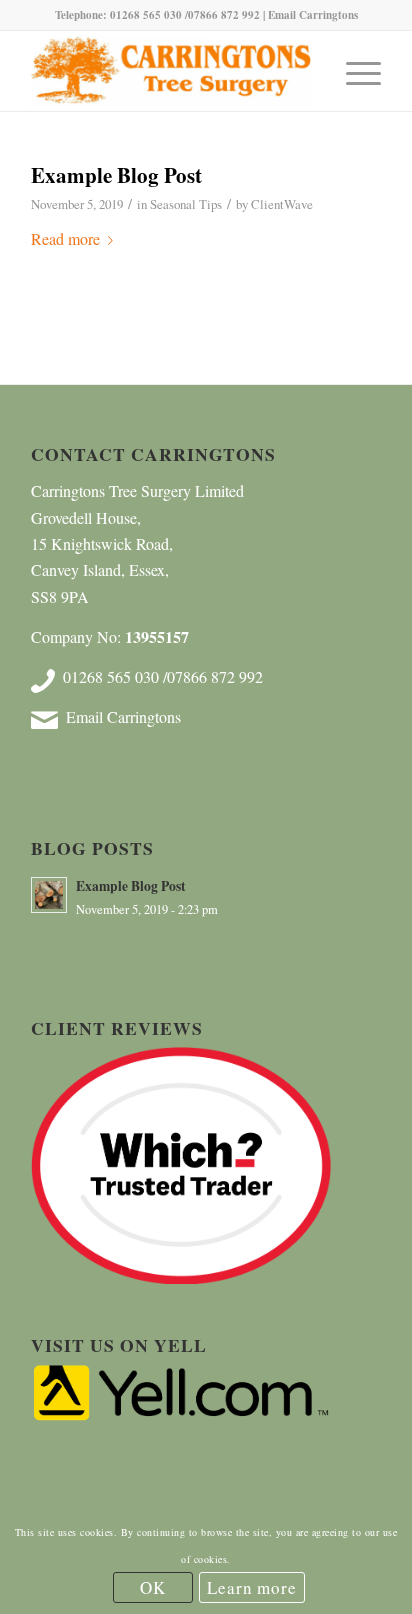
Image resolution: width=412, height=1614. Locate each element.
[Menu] (353, 71)
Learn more (252, 1587)
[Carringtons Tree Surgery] (171, 71)
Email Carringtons (313, 15)
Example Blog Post (116, 175)
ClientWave (282, 204)
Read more (65, 238)
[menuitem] (353, 71)
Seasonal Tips (186, 204)
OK (153, 1587)
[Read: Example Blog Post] (49, 895)
